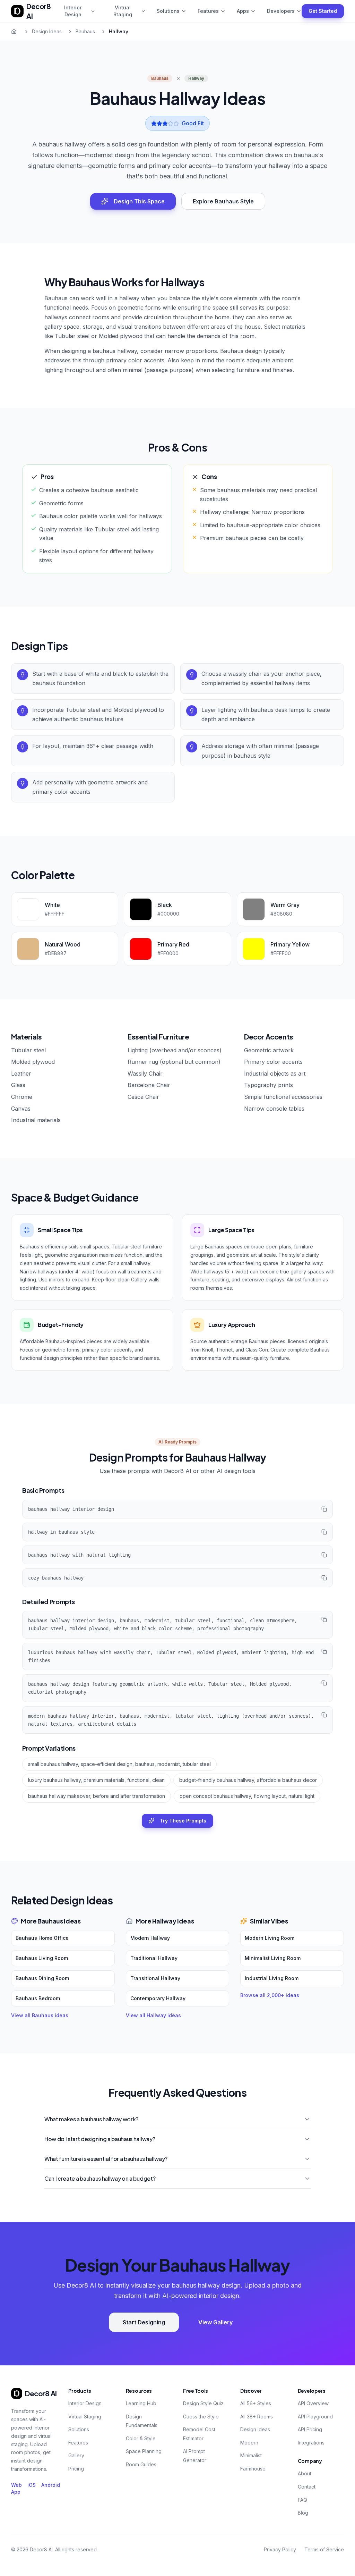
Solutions (168, 11)
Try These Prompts (183, 1821)
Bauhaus (85, 31)
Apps (243, 11)
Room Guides (141, 2464)
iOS (32, 2485)
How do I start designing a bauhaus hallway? (100, 2139)
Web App (16, 2488)
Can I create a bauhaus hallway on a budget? (100, 2178)
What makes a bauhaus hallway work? (91, 2119)
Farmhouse (253, 2469)
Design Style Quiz (203, 2403)
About (305, 2473)
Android (51, 2485)
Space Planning (144, 2451)
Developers (281, 11)
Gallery (76, 2455)
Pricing (76, 2469)
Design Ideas (47, 31)
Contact (307, 2487)
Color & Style (141, 2438)
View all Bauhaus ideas (40, 2015)
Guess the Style (201, 2417)
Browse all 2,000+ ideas (270, 1995)
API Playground (315, 2417)
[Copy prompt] (324, 1509)
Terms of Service (324, 2549)
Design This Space (139, 201)
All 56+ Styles (256, 2403)
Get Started (323, 11)
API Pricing (310, 2429)
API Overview (313, 2403)
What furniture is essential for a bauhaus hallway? (106, 2159)
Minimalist (251, 2455)
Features (208, 11)
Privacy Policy (280, 2549)
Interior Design (73, 11)
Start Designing (144, 2322)
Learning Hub (141, 2403)
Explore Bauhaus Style (223, 201)
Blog (303, 2513)
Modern (249, 2443)
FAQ (302, 2500)
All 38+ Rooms (257, 2417)
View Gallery (215, 2322)
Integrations (311, 2443)
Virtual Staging (123, 11)
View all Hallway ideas (153, 2015)
